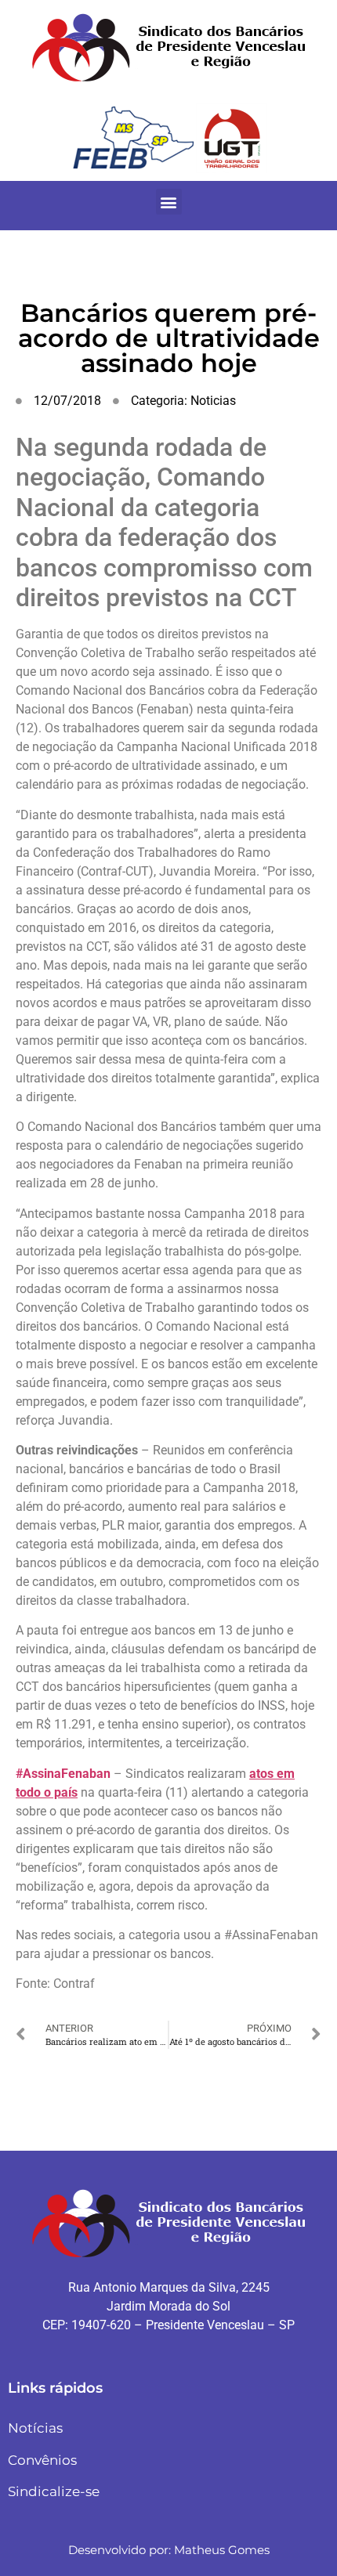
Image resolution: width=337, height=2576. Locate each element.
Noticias (213, 401)
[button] (169, 202)
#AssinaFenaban (63, 1774)
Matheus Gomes (222, 2550)
